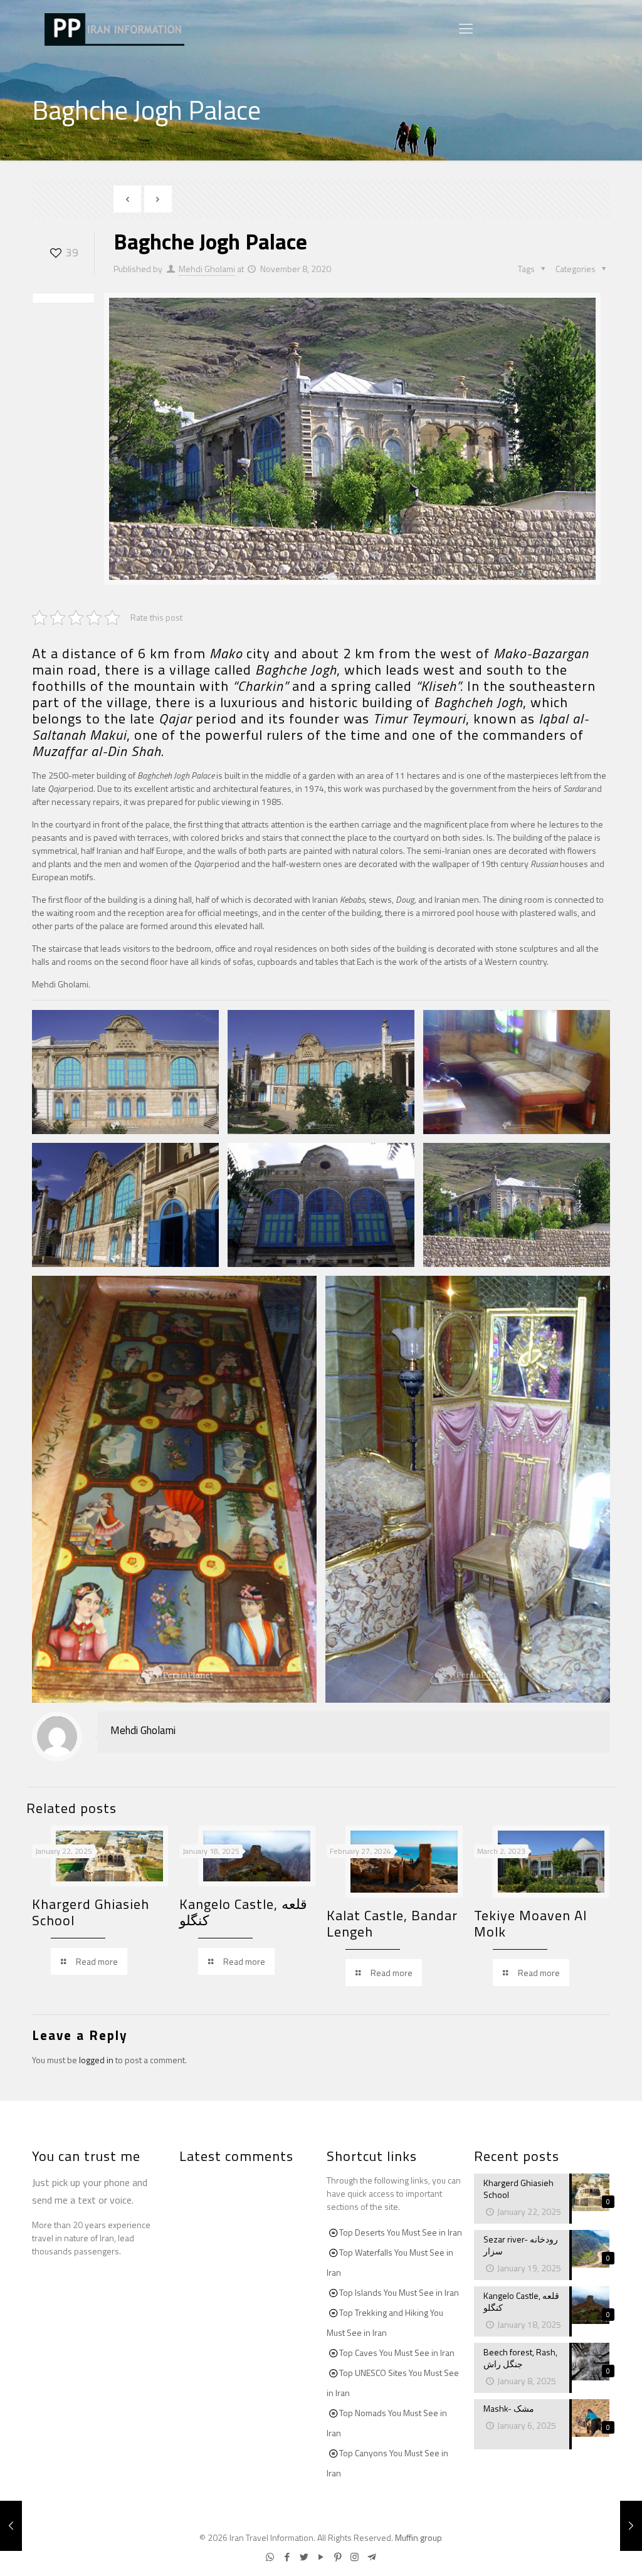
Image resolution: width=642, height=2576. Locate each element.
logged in (96, 2060)
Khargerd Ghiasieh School (91, 1912)
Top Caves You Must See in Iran (397, 2353)
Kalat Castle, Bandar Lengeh (392, 1923)
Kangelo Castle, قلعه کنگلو (243, 1912)
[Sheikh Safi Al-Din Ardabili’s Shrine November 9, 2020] (631, 2526)
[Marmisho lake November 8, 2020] (11, 2526)
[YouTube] (321, 2557)
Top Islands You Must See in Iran (399, 2292)
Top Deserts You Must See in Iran (401, 2232)
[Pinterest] (338, 2557)
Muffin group (418, 2537)
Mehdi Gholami (207, 269)
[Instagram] (355, 2557)
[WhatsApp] (270, 2557)
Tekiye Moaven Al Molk (530, 1923)
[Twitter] (304, 2557)
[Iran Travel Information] (114, 28)
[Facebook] (287, 2557)
